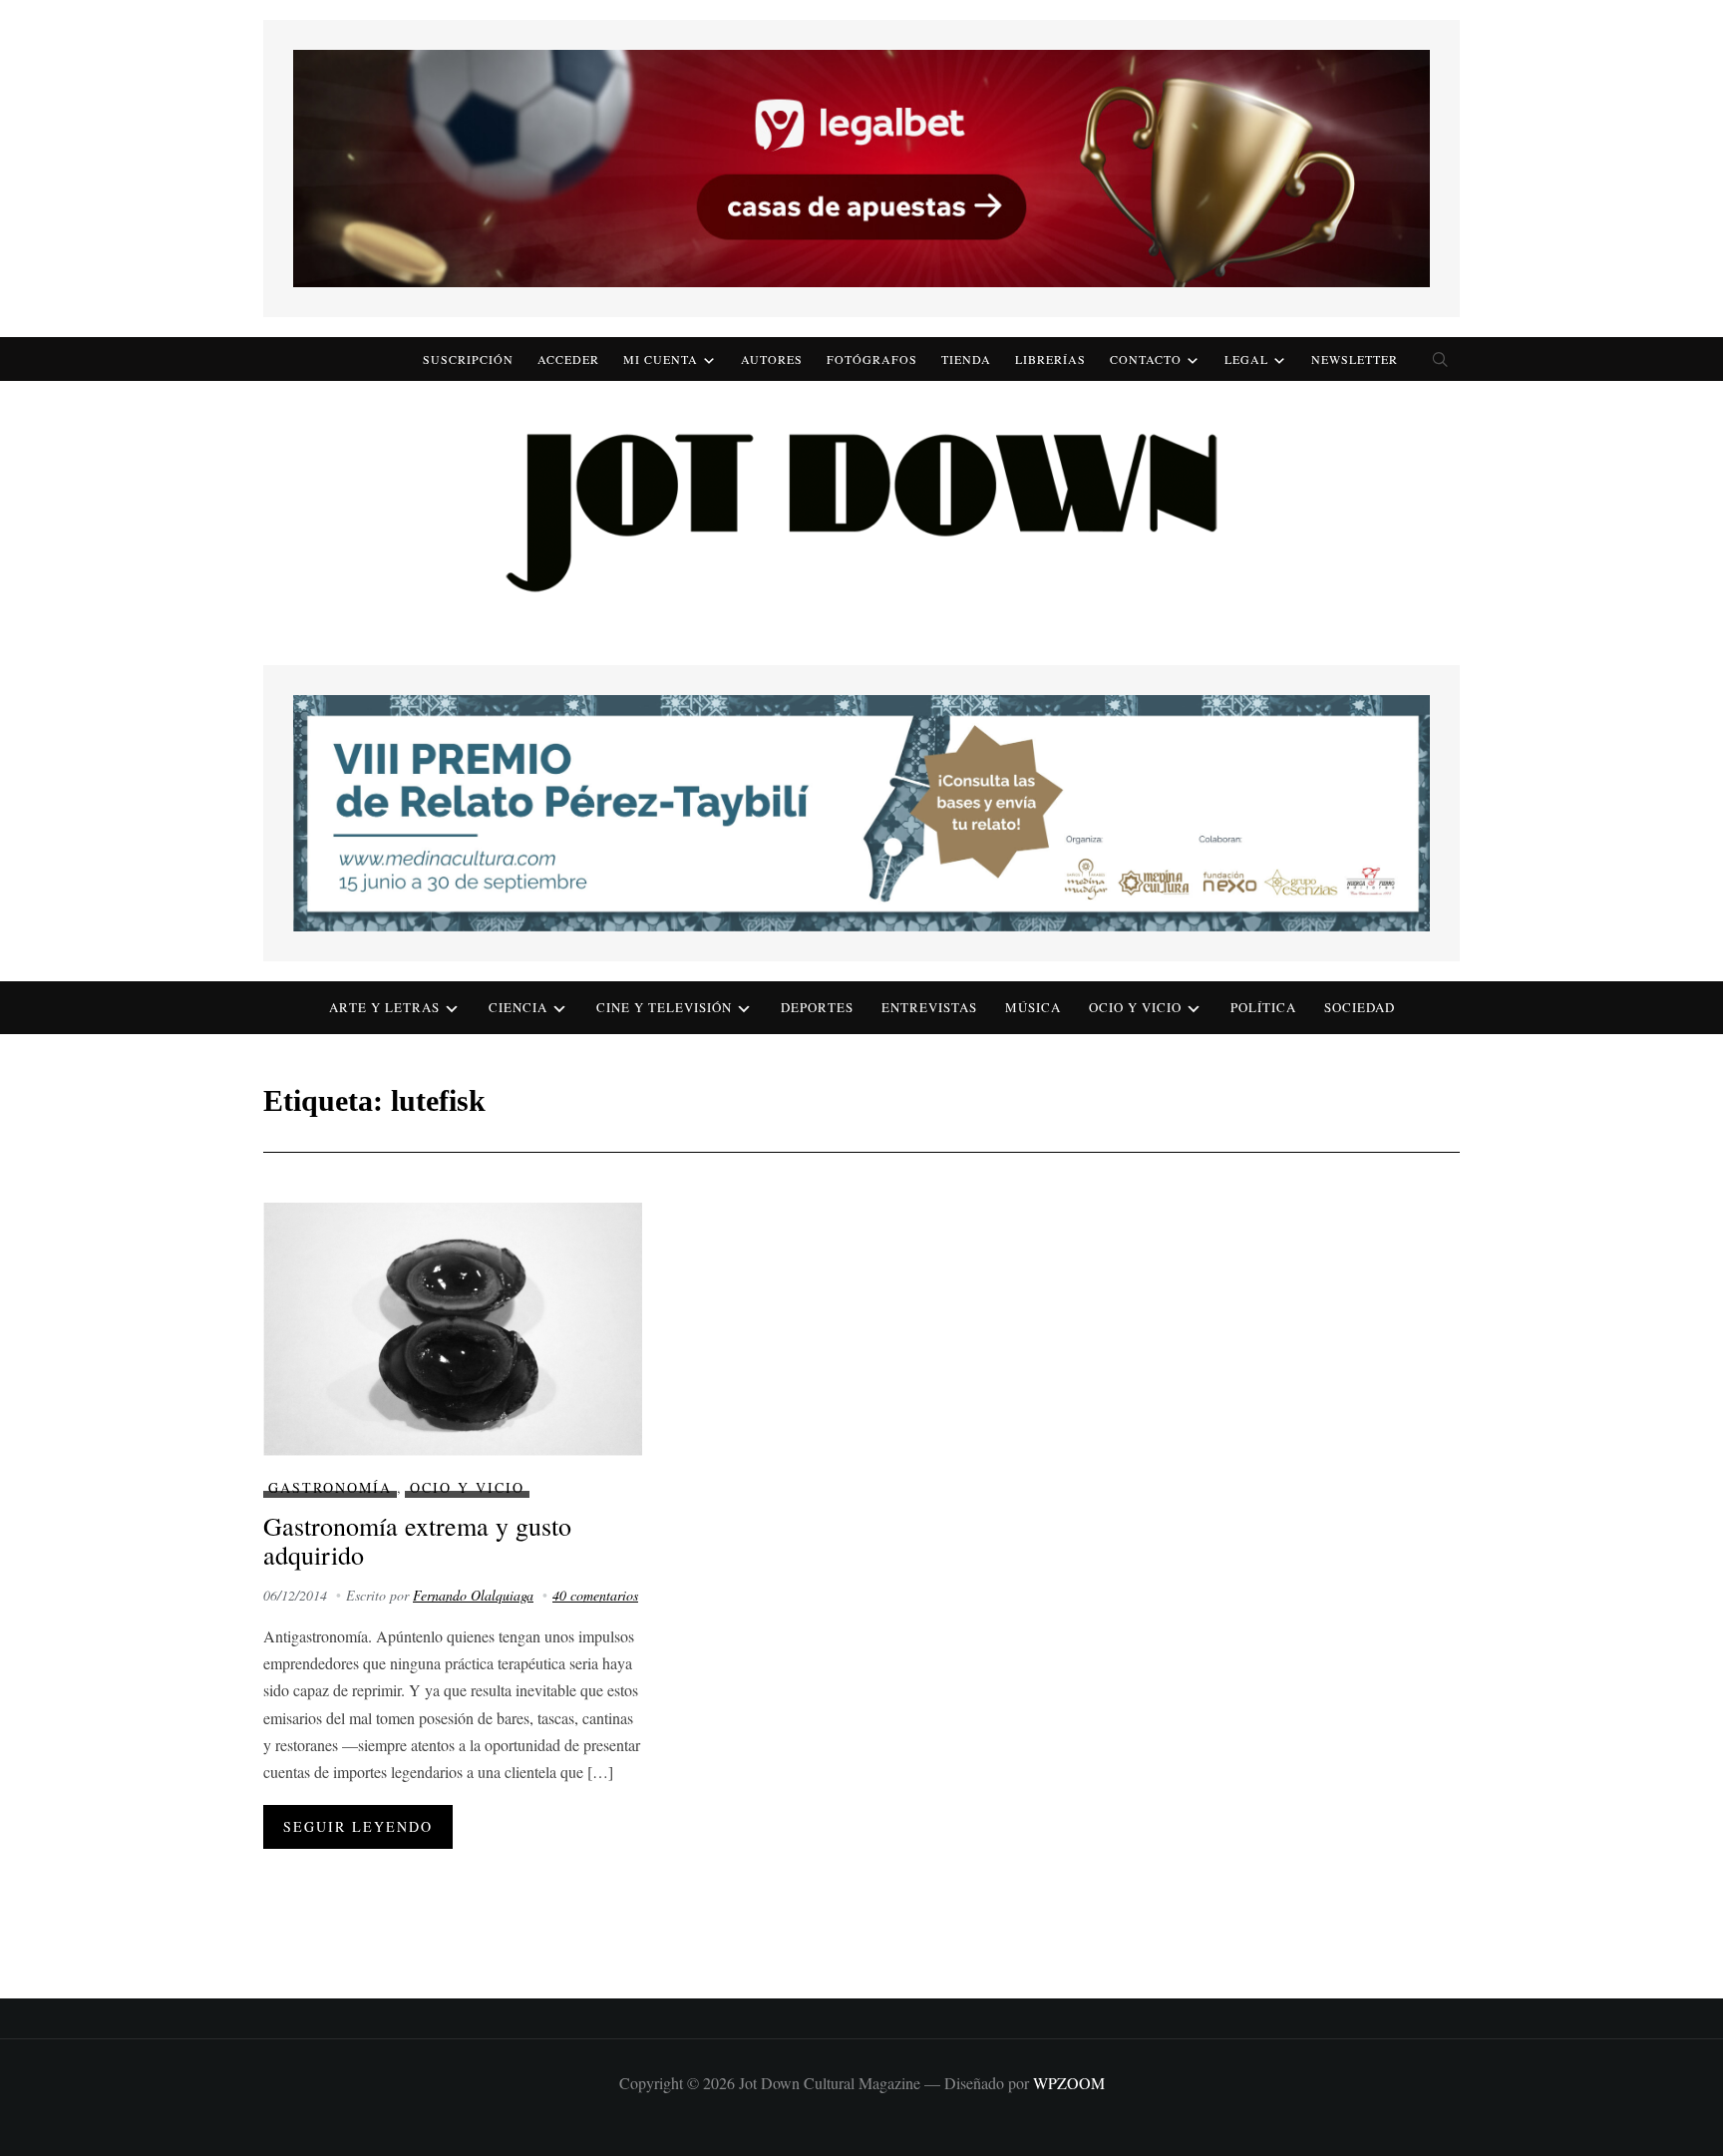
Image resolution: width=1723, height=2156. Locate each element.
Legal (1246, 359)
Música (1033, 1007)
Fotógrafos (872, 359)
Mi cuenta (661, 359)
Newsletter (1355, 359)
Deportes (817, 1007)
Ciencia (518, 1007)
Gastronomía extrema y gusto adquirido (417, 1540)
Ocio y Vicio (1135, 1007)
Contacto (1146, 359)
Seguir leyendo (358, 1826)
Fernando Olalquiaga (473, 1595)
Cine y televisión (664, 1007)
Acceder (568, 359)
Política (1263, 1007)
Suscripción (468, 359)
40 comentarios (595, 1595)
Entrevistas (929, 1007)
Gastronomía (330, 1487)
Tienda (966, 359)
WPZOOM (1069, 2083)
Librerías (1050, 359)
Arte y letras (384, 1007)
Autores (772, 359)
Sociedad (1360, 1007)
